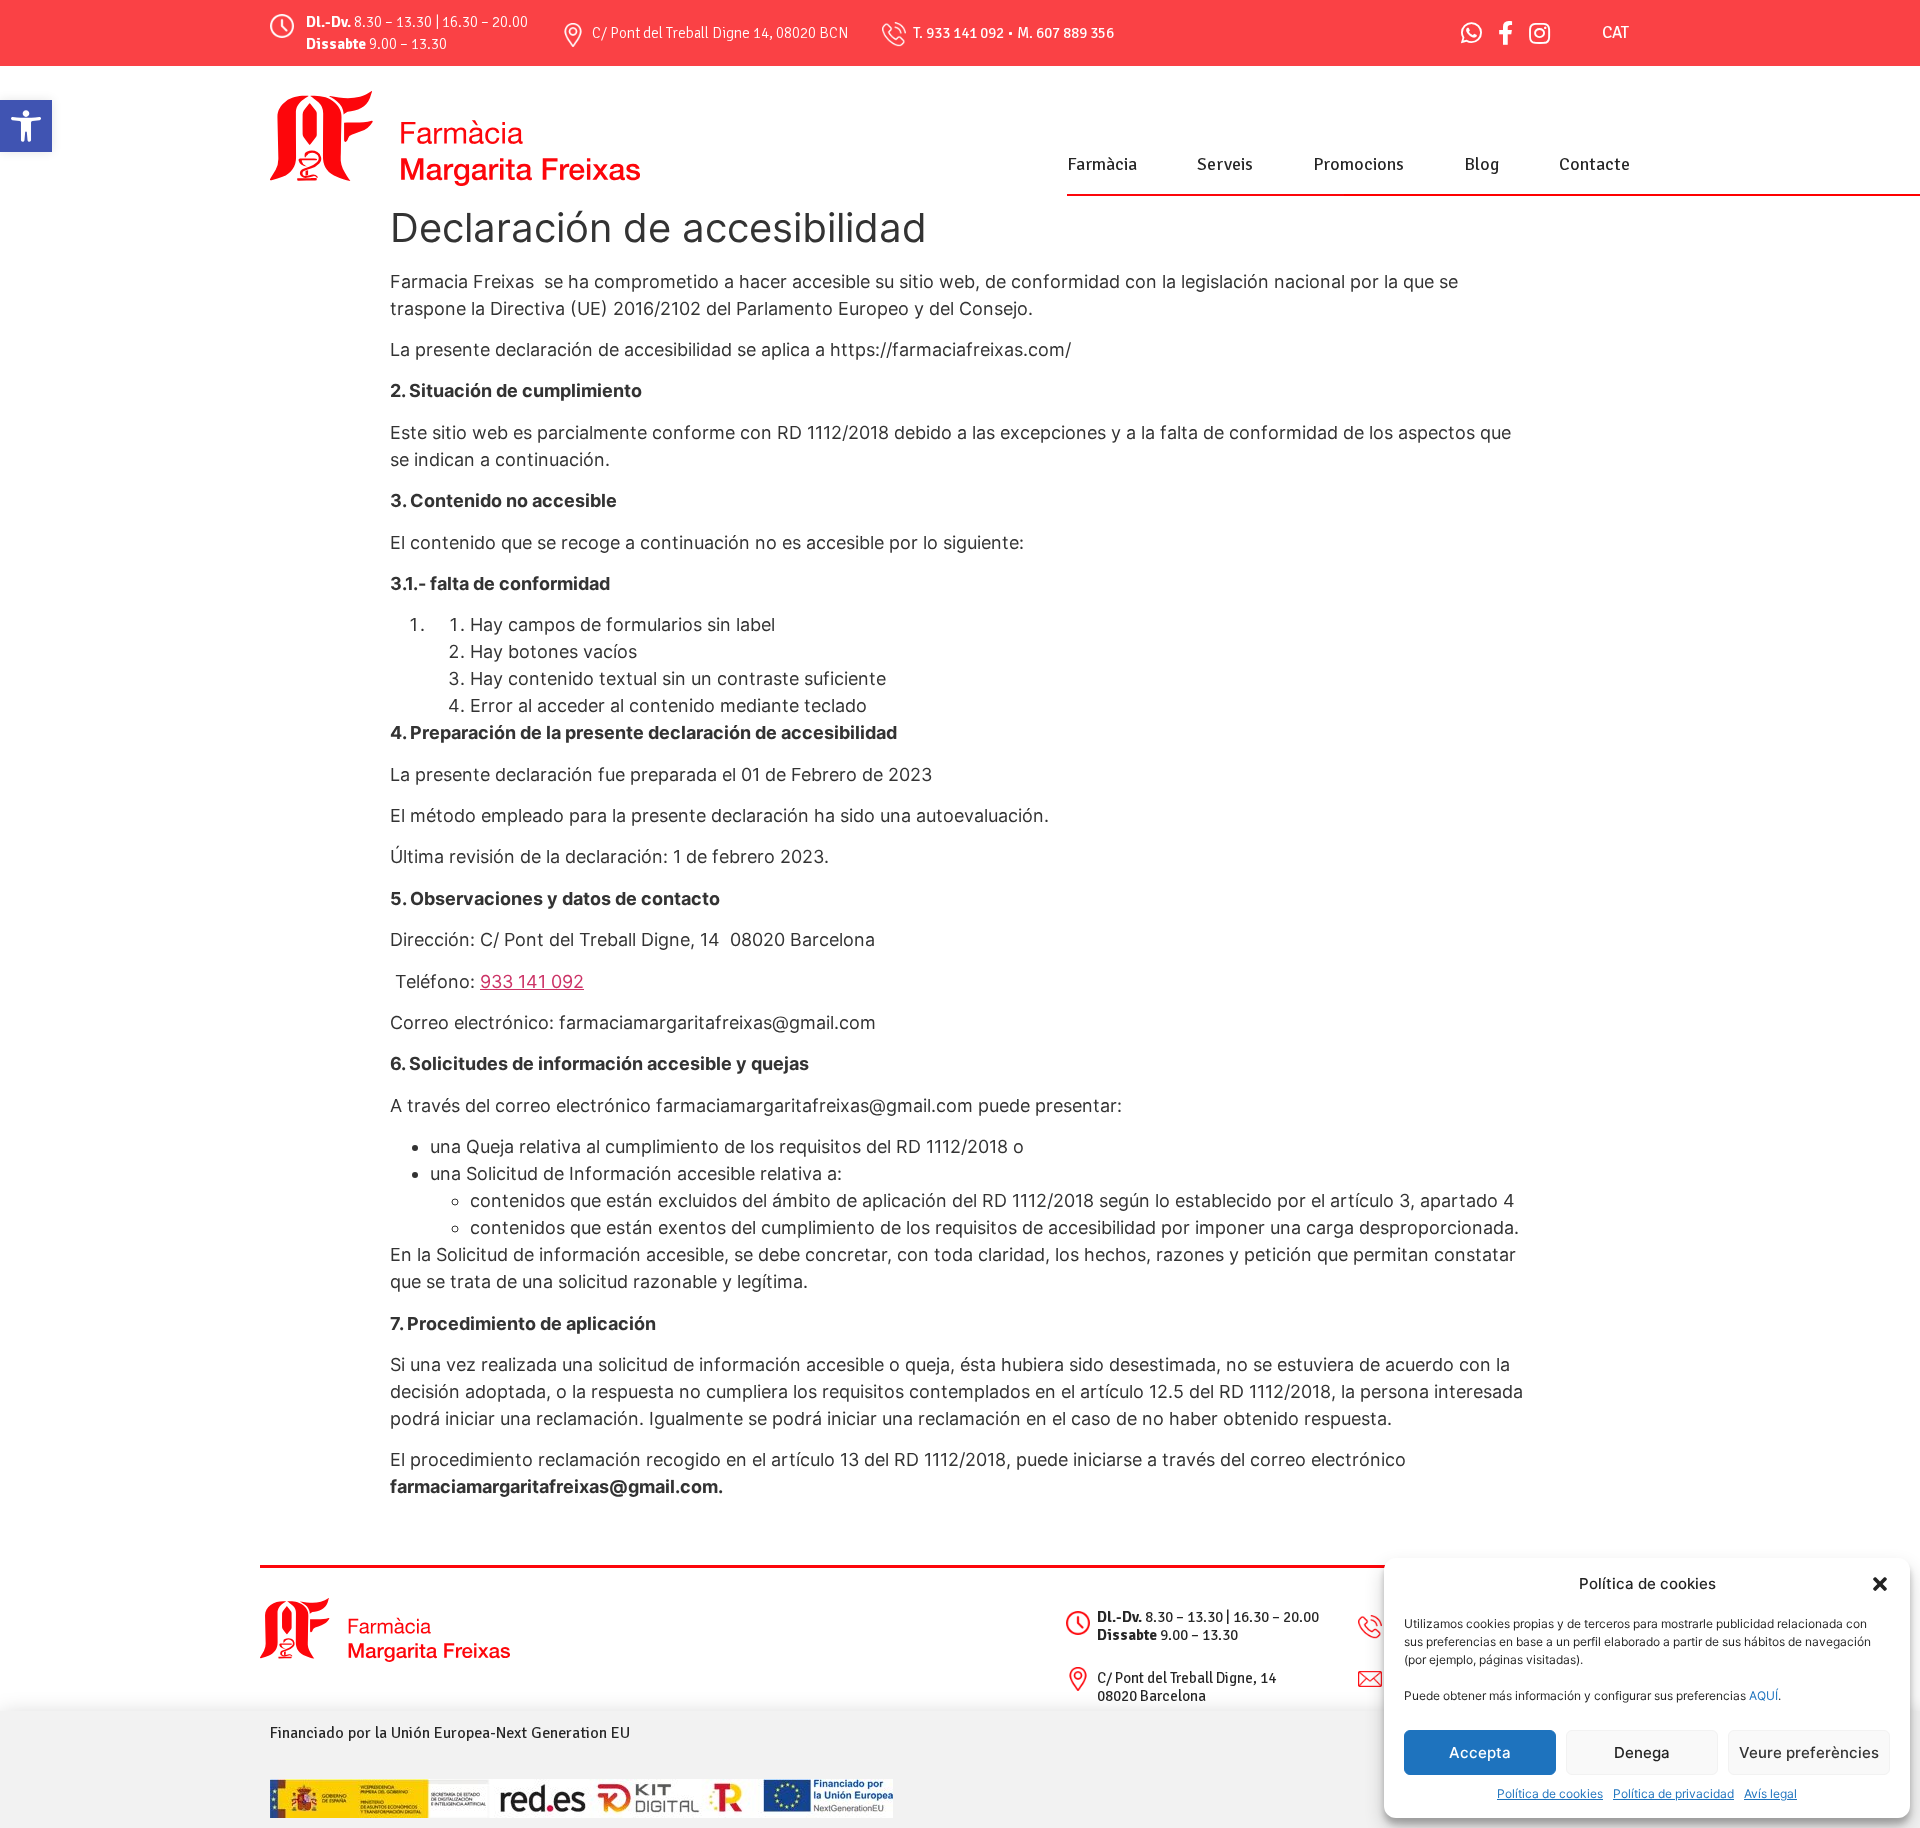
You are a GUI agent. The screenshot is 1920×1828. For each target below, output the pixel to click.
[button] (26, 126)
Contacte (1594, 164)
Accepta (1480, 1752)
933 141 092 (965, 33)
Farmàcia (1102, 164)
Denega (1642, 1752)
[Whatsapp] (1472, 33)
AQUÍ (1762, 1695)
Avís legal (1770, 1793)
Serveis (1225, 164)
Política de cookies (1550, 1793)
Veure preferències (1809, 1752)
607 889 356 (1075, 33)
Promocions (1358, 164)
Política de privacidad (1673, 1793)
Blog (1481, 164)
